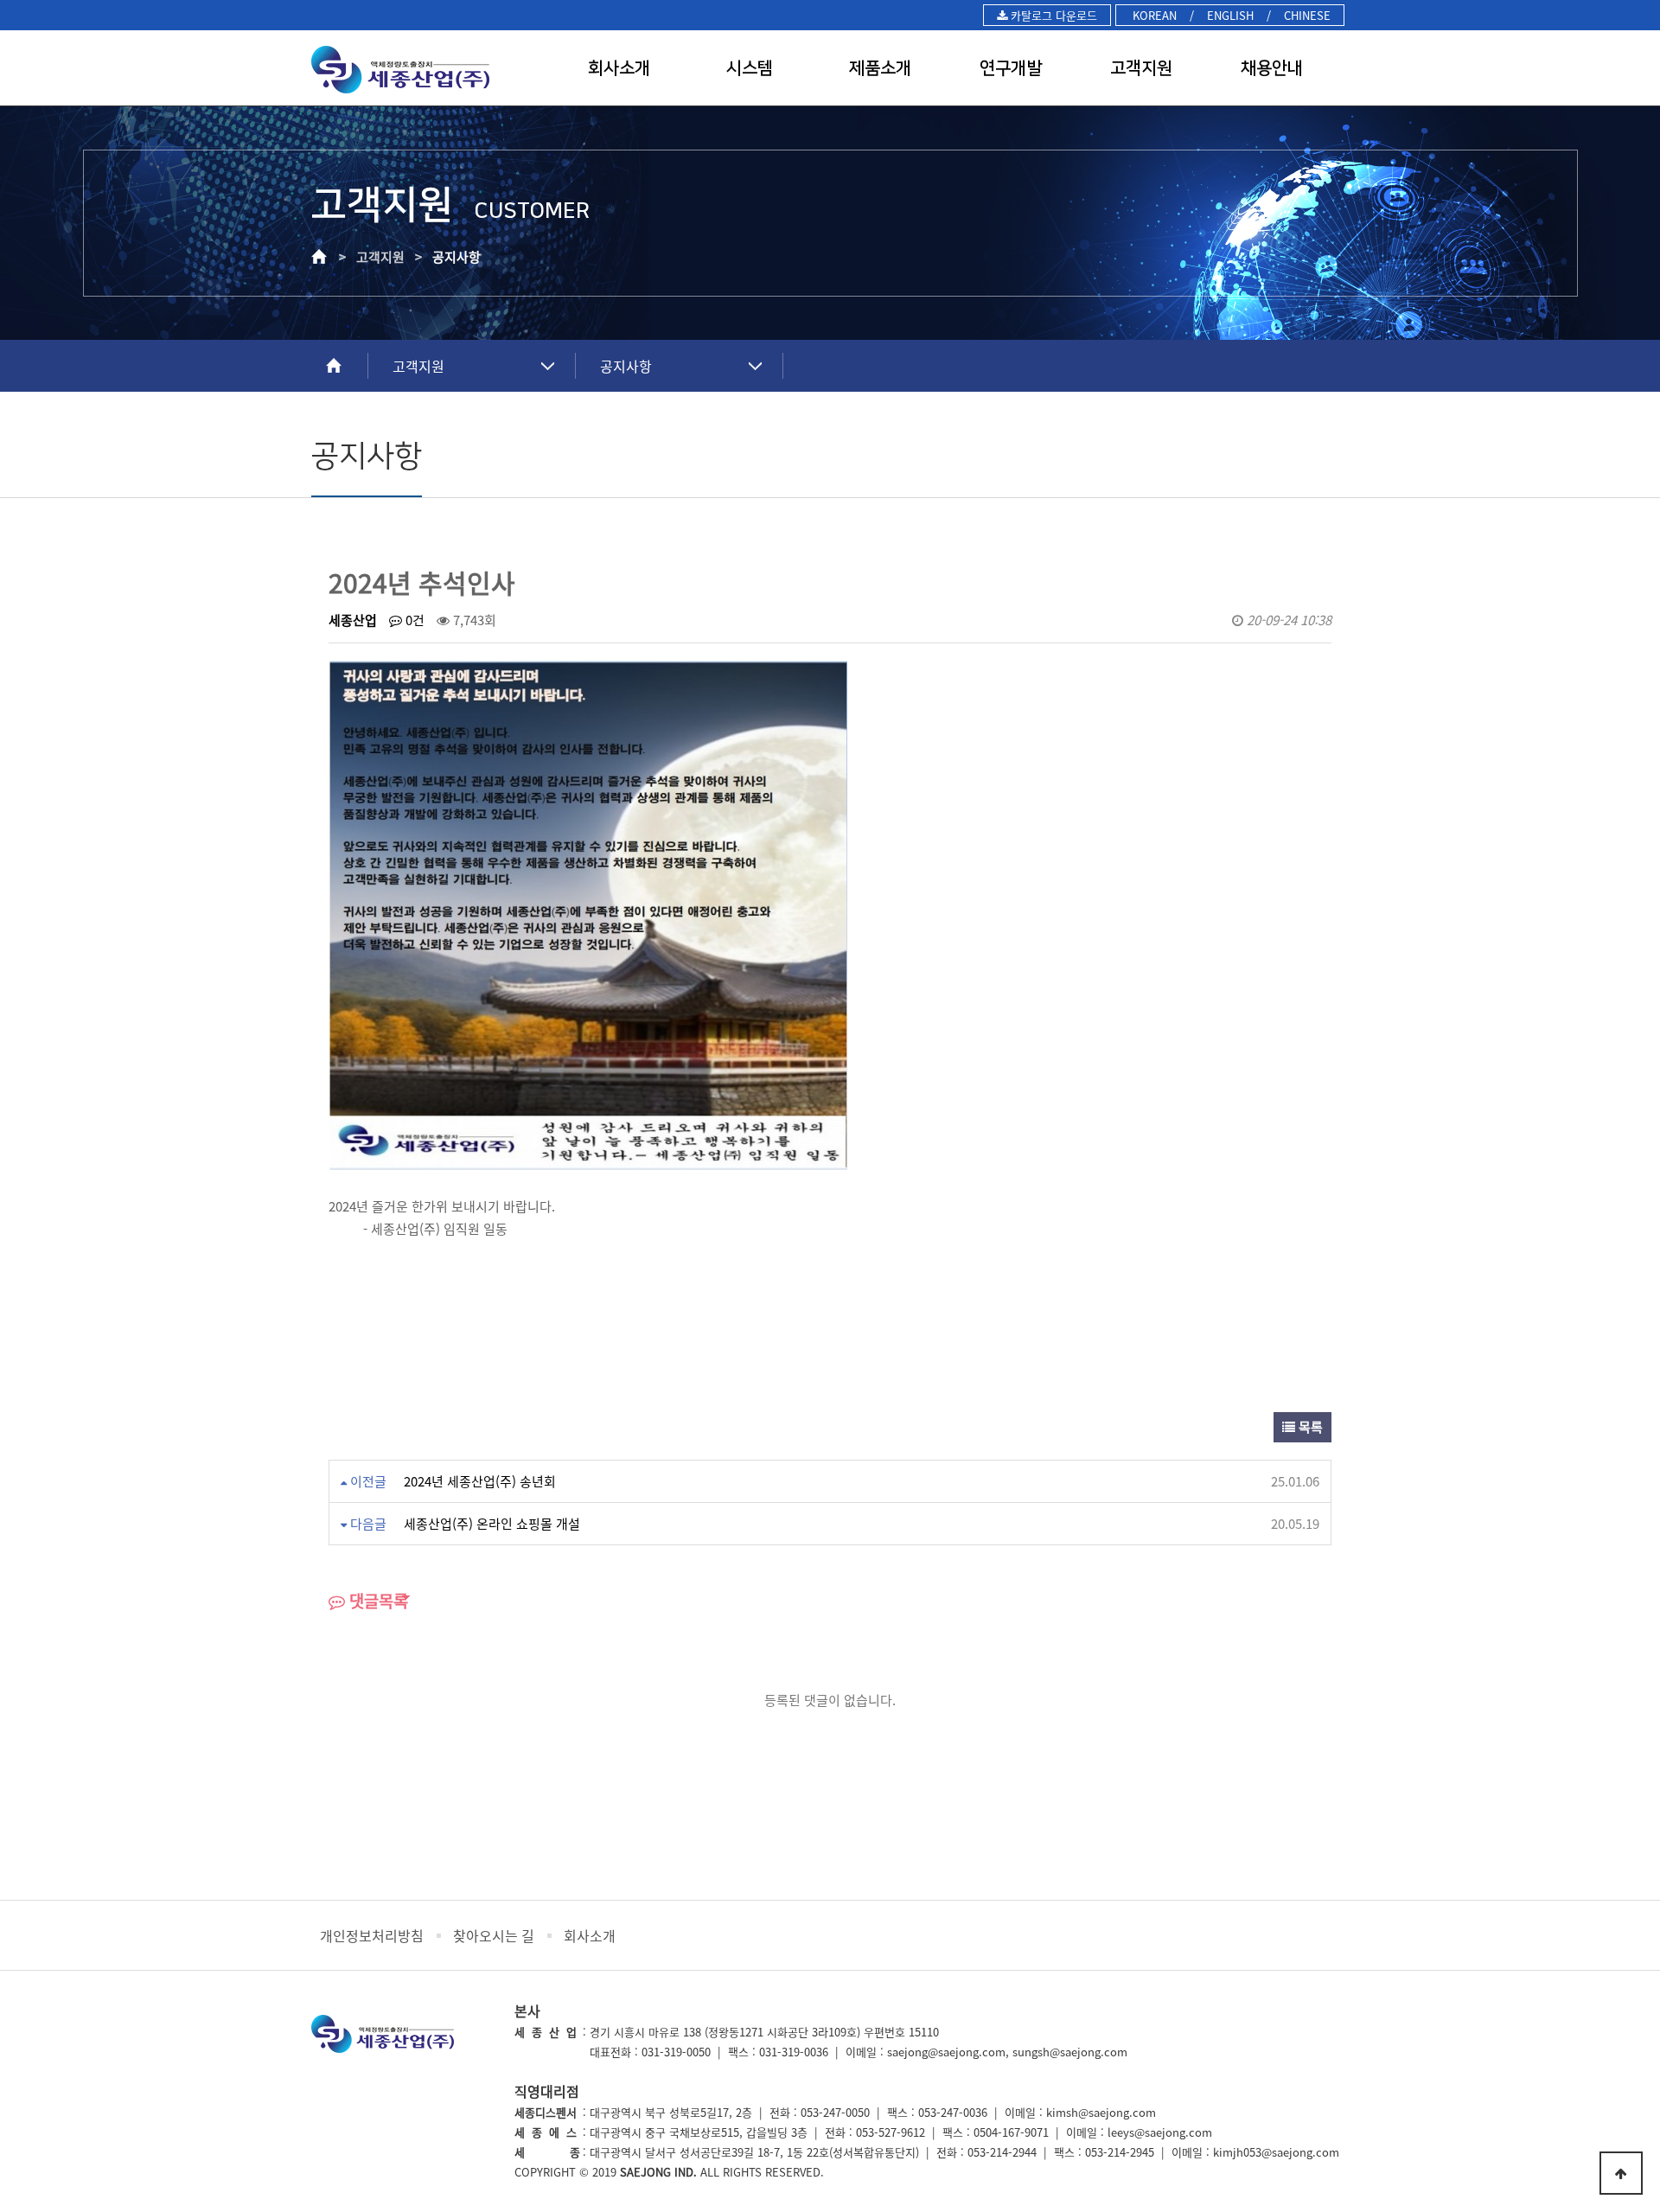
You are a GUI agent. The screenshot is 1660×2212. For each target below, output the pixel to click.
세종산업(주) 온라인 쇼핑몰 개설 (492, 1524)
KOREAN (1153, 15)
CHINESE (1307, 15)
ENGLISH (1230, 15)
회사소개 (619, 68)
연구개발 (1011, 68)
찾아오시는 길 (494, 1935)
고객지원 (1141, 68)
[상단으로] (1621, 2173)
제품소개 (880, 68)
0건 (413, 620)
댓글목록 (377, 1601)
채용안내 (1272, 68)
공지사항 (626, 366)
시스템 (750, 68)
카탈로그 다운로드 (1052, 15)
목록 (1309, 1427)
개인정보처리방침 (372, 1935)
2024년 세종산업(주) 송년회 (480, 1481)
